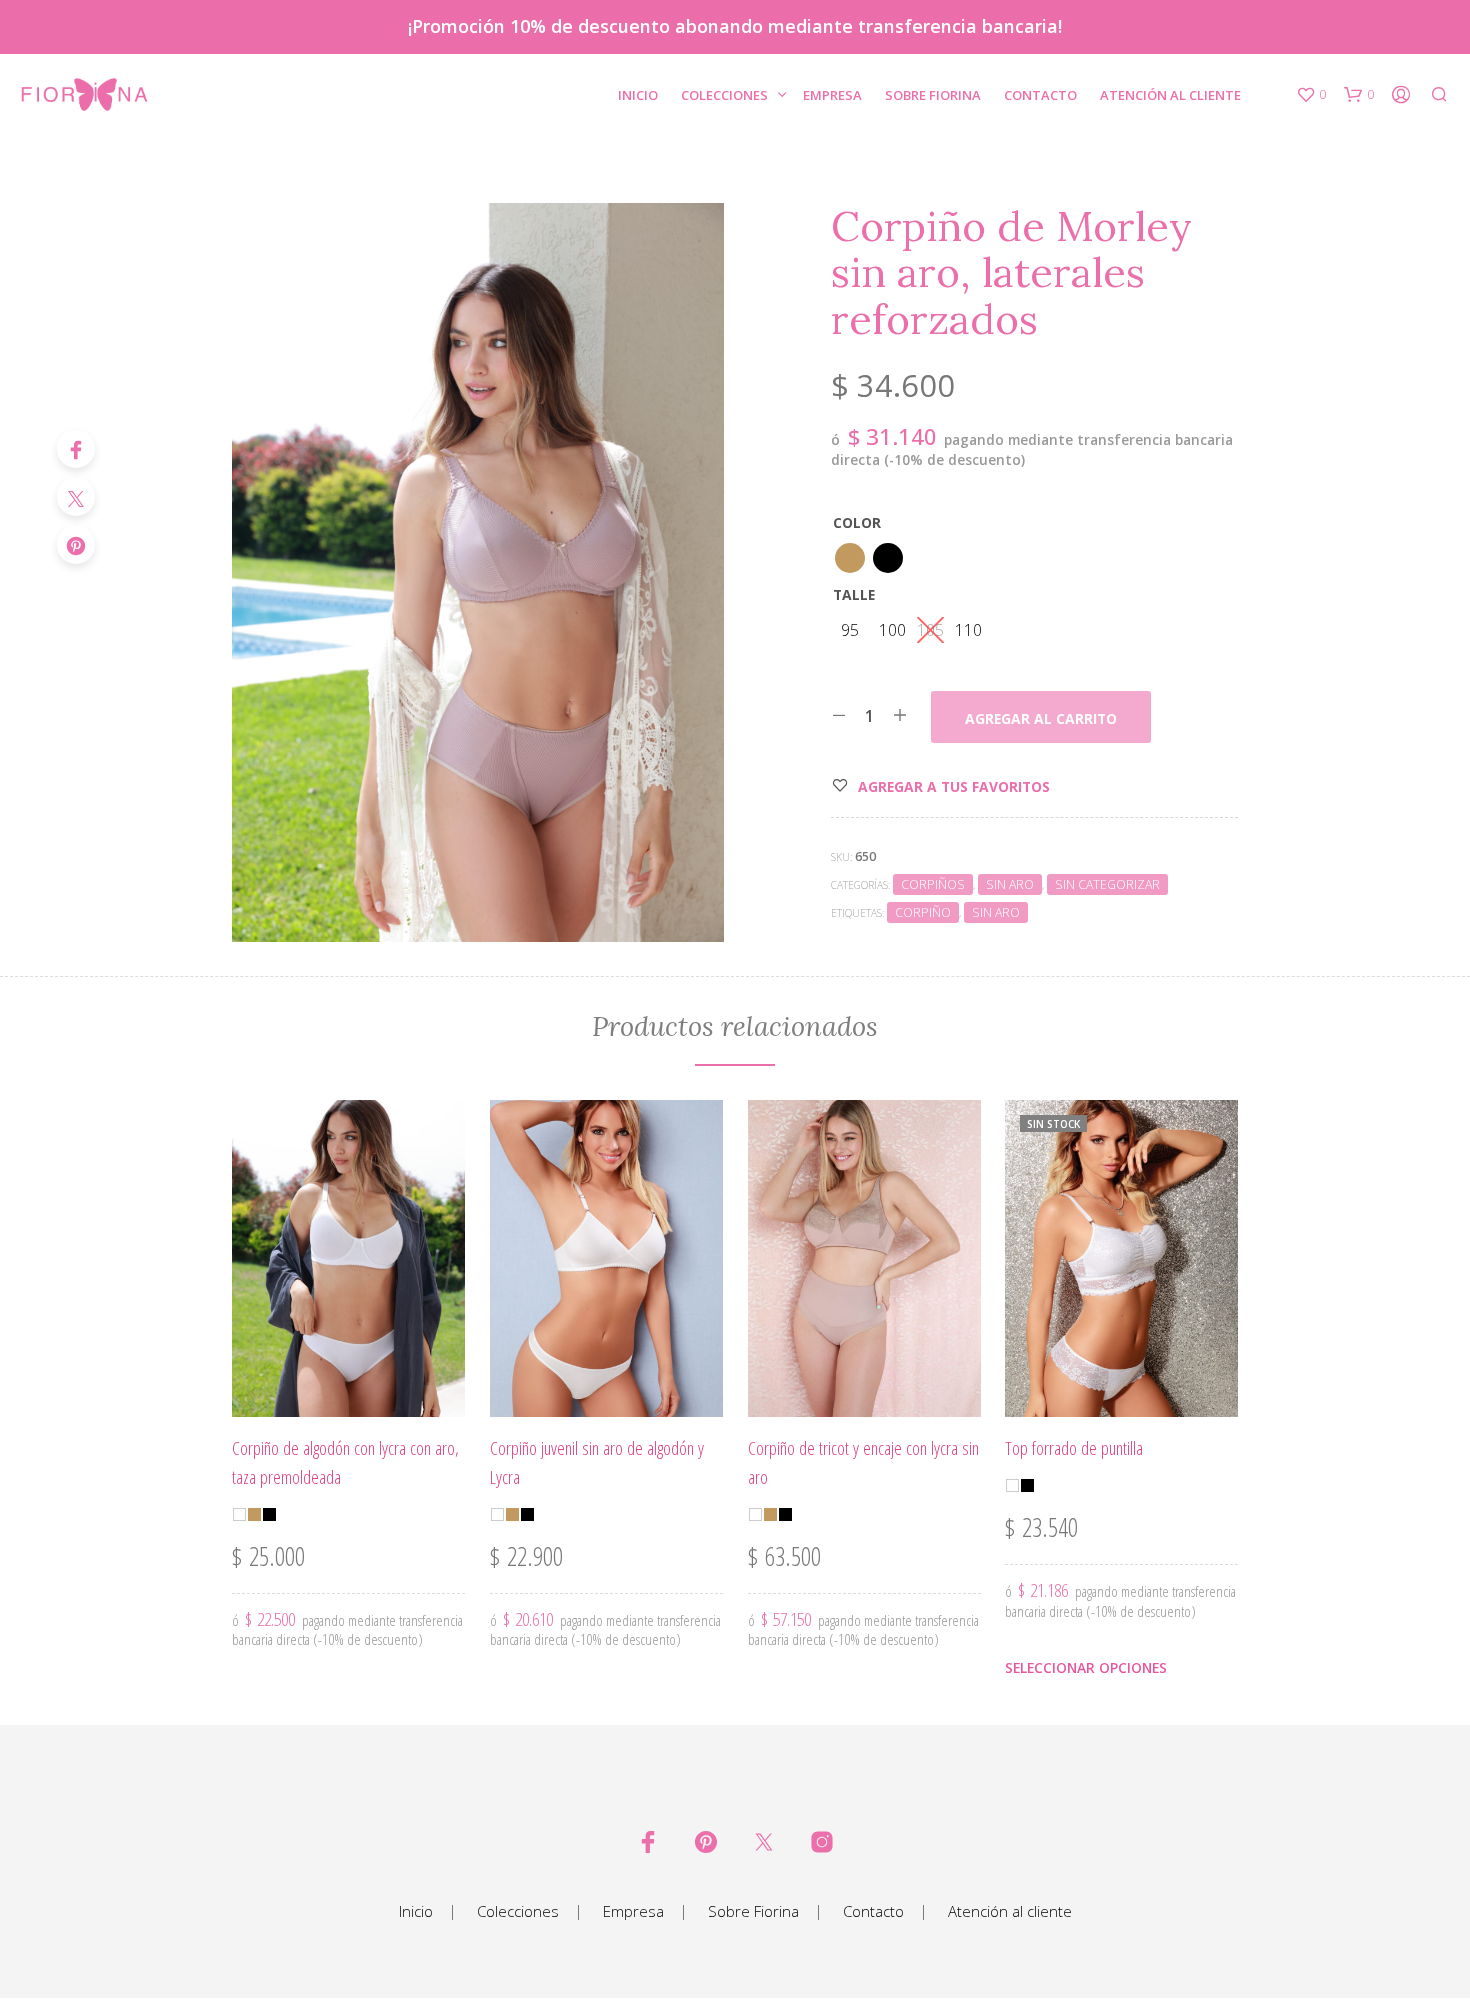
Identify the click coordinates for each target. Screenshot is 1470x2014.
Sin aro (1010, 884)
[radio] (850, 558)
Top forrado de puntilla (1074, 1447)
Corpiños (933, 884)
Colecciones (724, 95)
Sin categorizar (1107, 884)
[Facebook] (76, 449)
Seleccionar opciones (1086, 1667)
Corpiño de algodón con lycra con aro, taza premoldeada (345, 1462)
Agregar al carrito (1041, 718)
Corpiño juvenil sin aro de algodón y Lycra (597, 1462)
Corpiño (923, 912)
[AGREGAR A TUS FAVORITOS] (348, 1388)
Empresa (832, 95)
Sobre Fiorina (933, 95)
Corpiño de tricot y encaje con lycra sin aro (863, 1462)
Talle (854, 594)
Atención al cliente (1170, 95)
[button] (1311, 95)
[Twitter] (76, 497)
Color (857, 522)
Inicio (638, 95)
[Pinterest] (76, 545)
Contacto (1040, 95)
